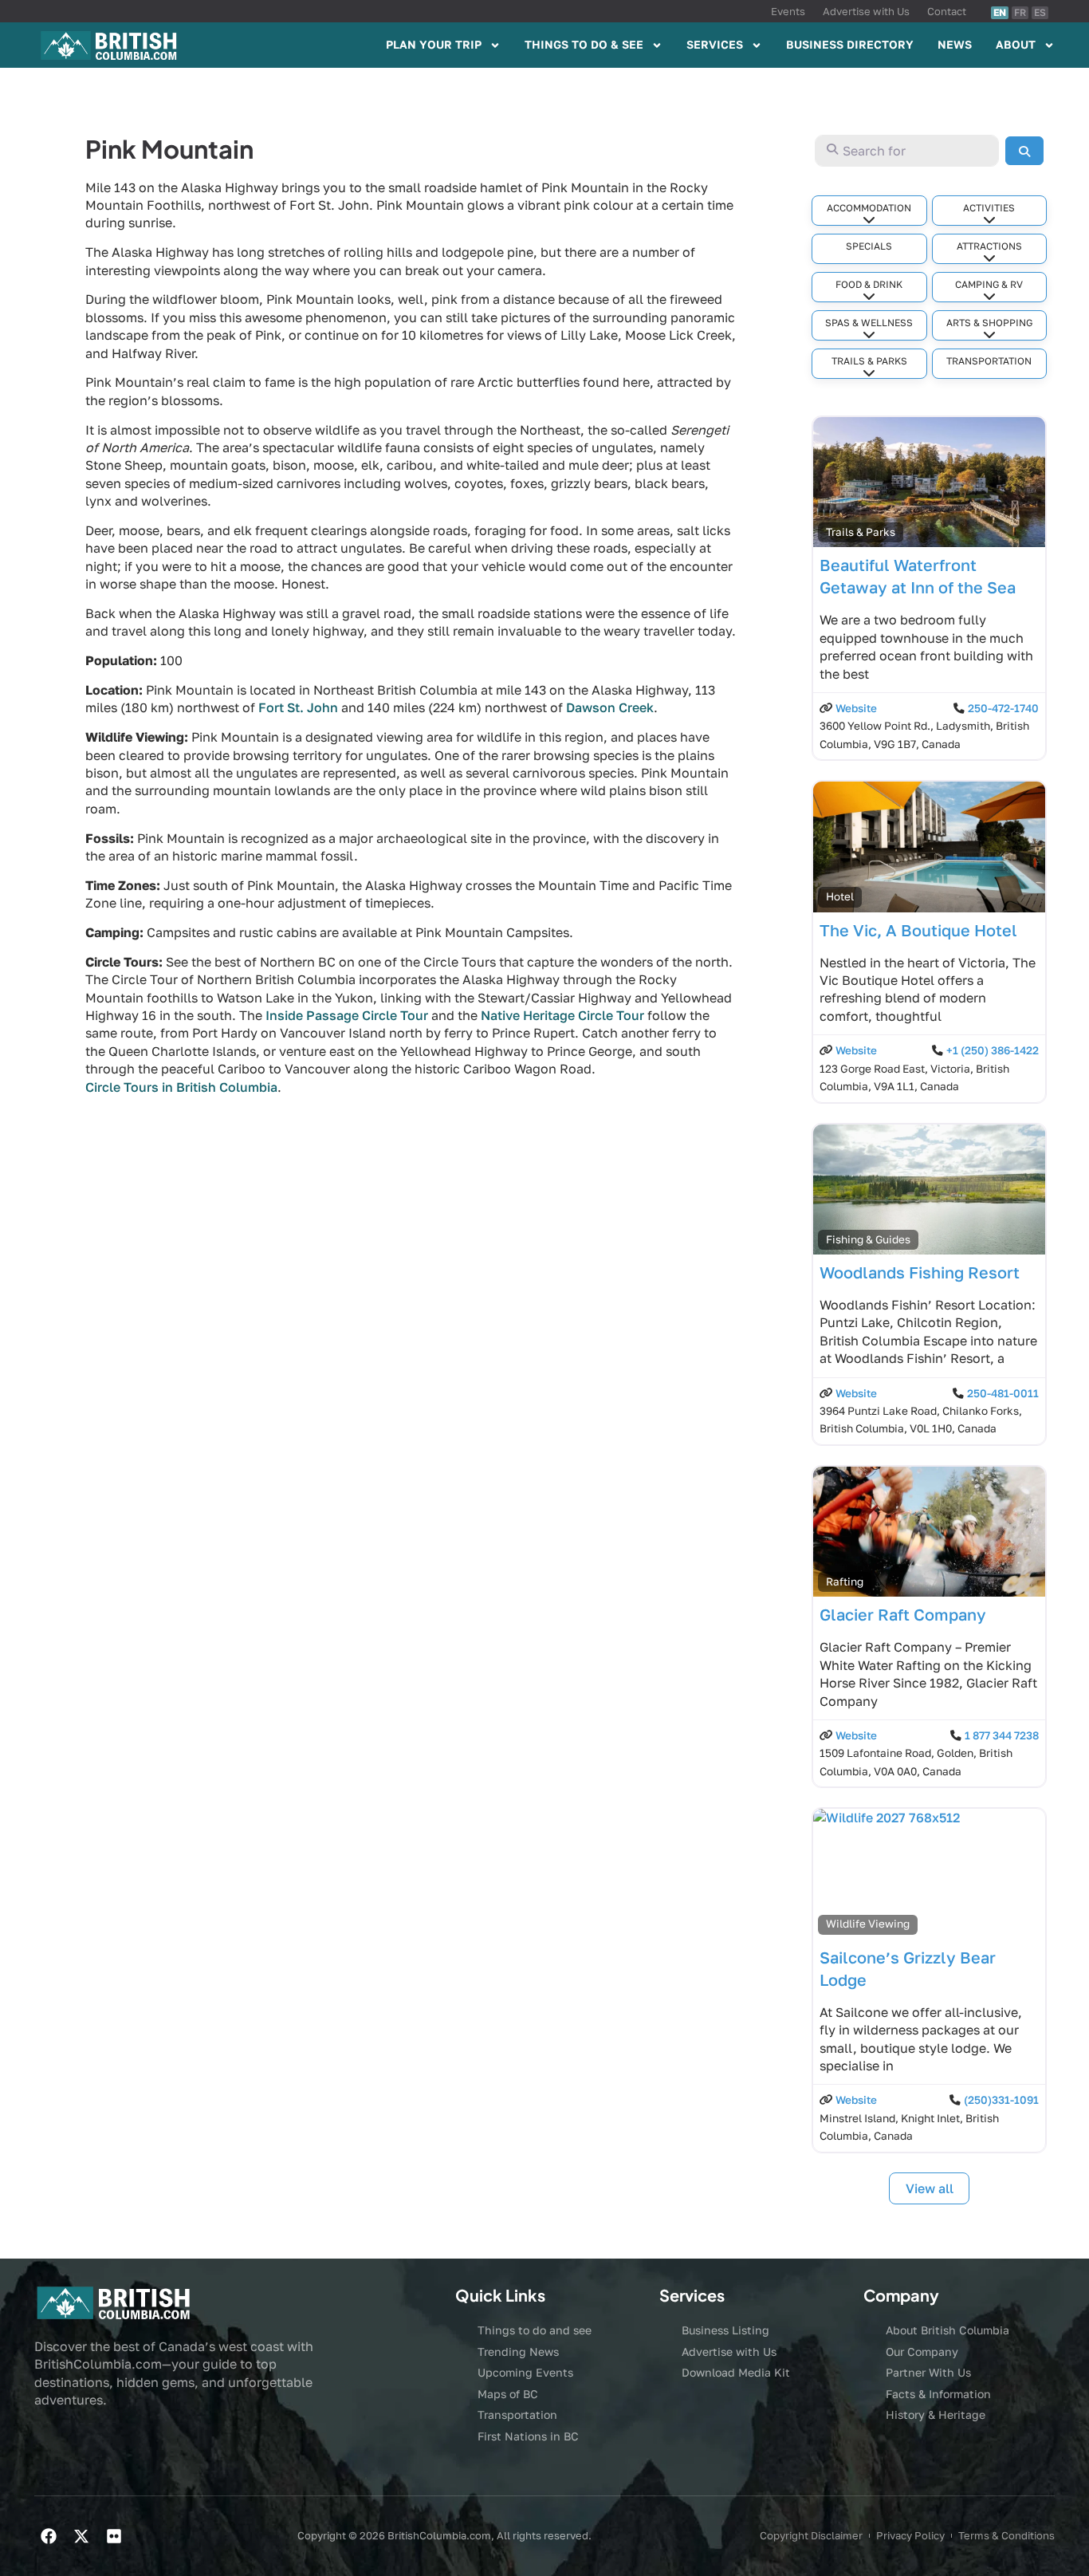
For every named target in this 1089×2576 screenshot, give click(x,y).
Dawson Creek (610, 707)
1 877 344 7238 (1002, 1735)
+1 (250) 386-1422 (993, 1050)
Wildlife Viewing (868, 1924)
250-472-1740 (1003, 708)
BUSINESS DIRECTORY (850, 44)
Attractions (989, 246)
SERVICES (715, 44)
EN (1000, 12)
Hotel (840, 896)
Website (856, 708)
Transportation (989, 361)
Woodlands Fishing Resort (920, 1272)
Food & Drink (869, 284)
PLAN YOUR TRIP (434, 44)
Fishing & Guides (868, 1239)
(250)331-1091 (1001, 2100)
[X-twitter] (81, 2536)
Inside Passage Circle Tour (347, 1015)
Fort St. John (298, 707)
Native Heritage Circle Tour (562, 1015)
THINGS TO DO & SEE (584, 44)
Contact (947, 11)
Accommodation (869, 208)
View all (930, 2188)
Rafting (845, 1581)
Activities (989, 208)
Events (788, 11)
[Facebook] (49, 2536)
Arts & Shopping (989, 323)
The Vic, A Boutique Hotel (918, 930)
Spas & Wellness (869, 323)
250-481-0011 (1003, 1393)
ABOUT (1016, 44)
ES (1040, 12)
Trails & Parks (869, 361)
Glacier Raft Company (903, 1614)
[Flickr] (114, 2536)
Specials (869, 246)
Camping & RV (989, 284)
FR (1020, 12)
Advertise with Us (866, 11)
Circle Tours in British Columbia (181, 1087)
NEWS (955, 44)
